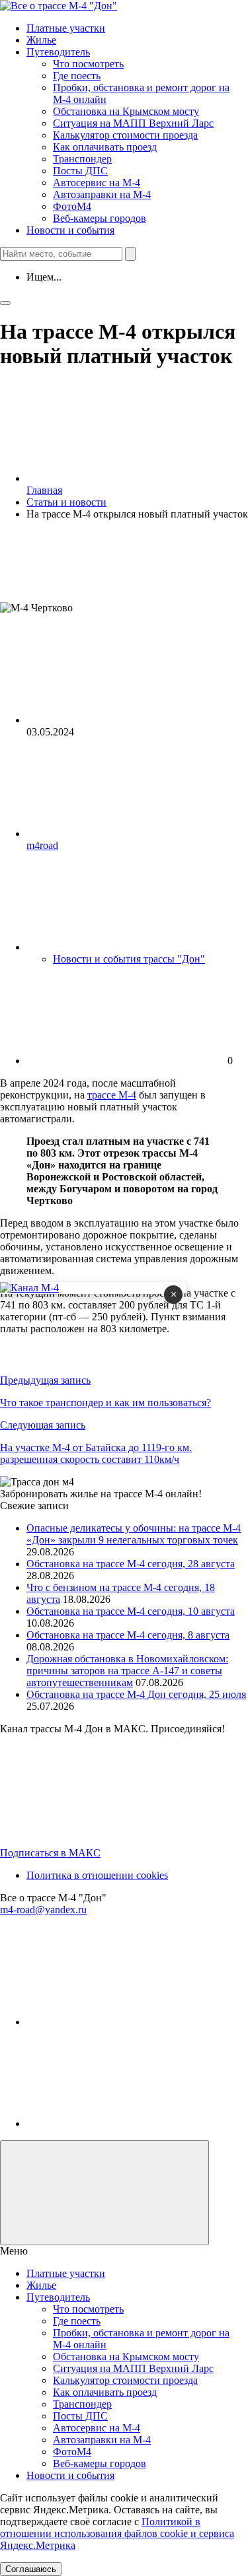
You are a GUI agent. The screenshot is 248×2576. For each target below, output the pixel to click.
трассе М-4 (112, 1095)
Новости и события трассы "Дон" (129, 959)
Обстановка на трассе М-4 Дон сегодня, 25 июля (136, 1694)
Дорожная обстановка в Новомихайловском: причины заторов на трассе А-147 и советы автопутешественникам (127, 1671)
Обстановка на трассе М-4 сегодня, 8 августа (128, 1635)
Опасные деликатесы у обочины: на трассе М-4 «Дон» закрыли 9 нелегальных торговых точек (134, 1534)
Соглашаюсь (31, 2569)
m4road (42, 845)
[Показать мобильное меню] (5, 303)
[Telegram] (126, 2022)
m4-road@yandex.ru (43, 1910)
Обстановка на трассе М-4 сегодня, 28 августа (131, 1564)
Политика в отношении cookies (97, 1875)
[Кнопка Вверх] (104, 2193)
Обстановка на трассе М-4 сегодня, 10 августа (131, 1611)
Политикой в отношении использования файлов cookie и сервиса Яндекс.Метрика (117, 2533)
